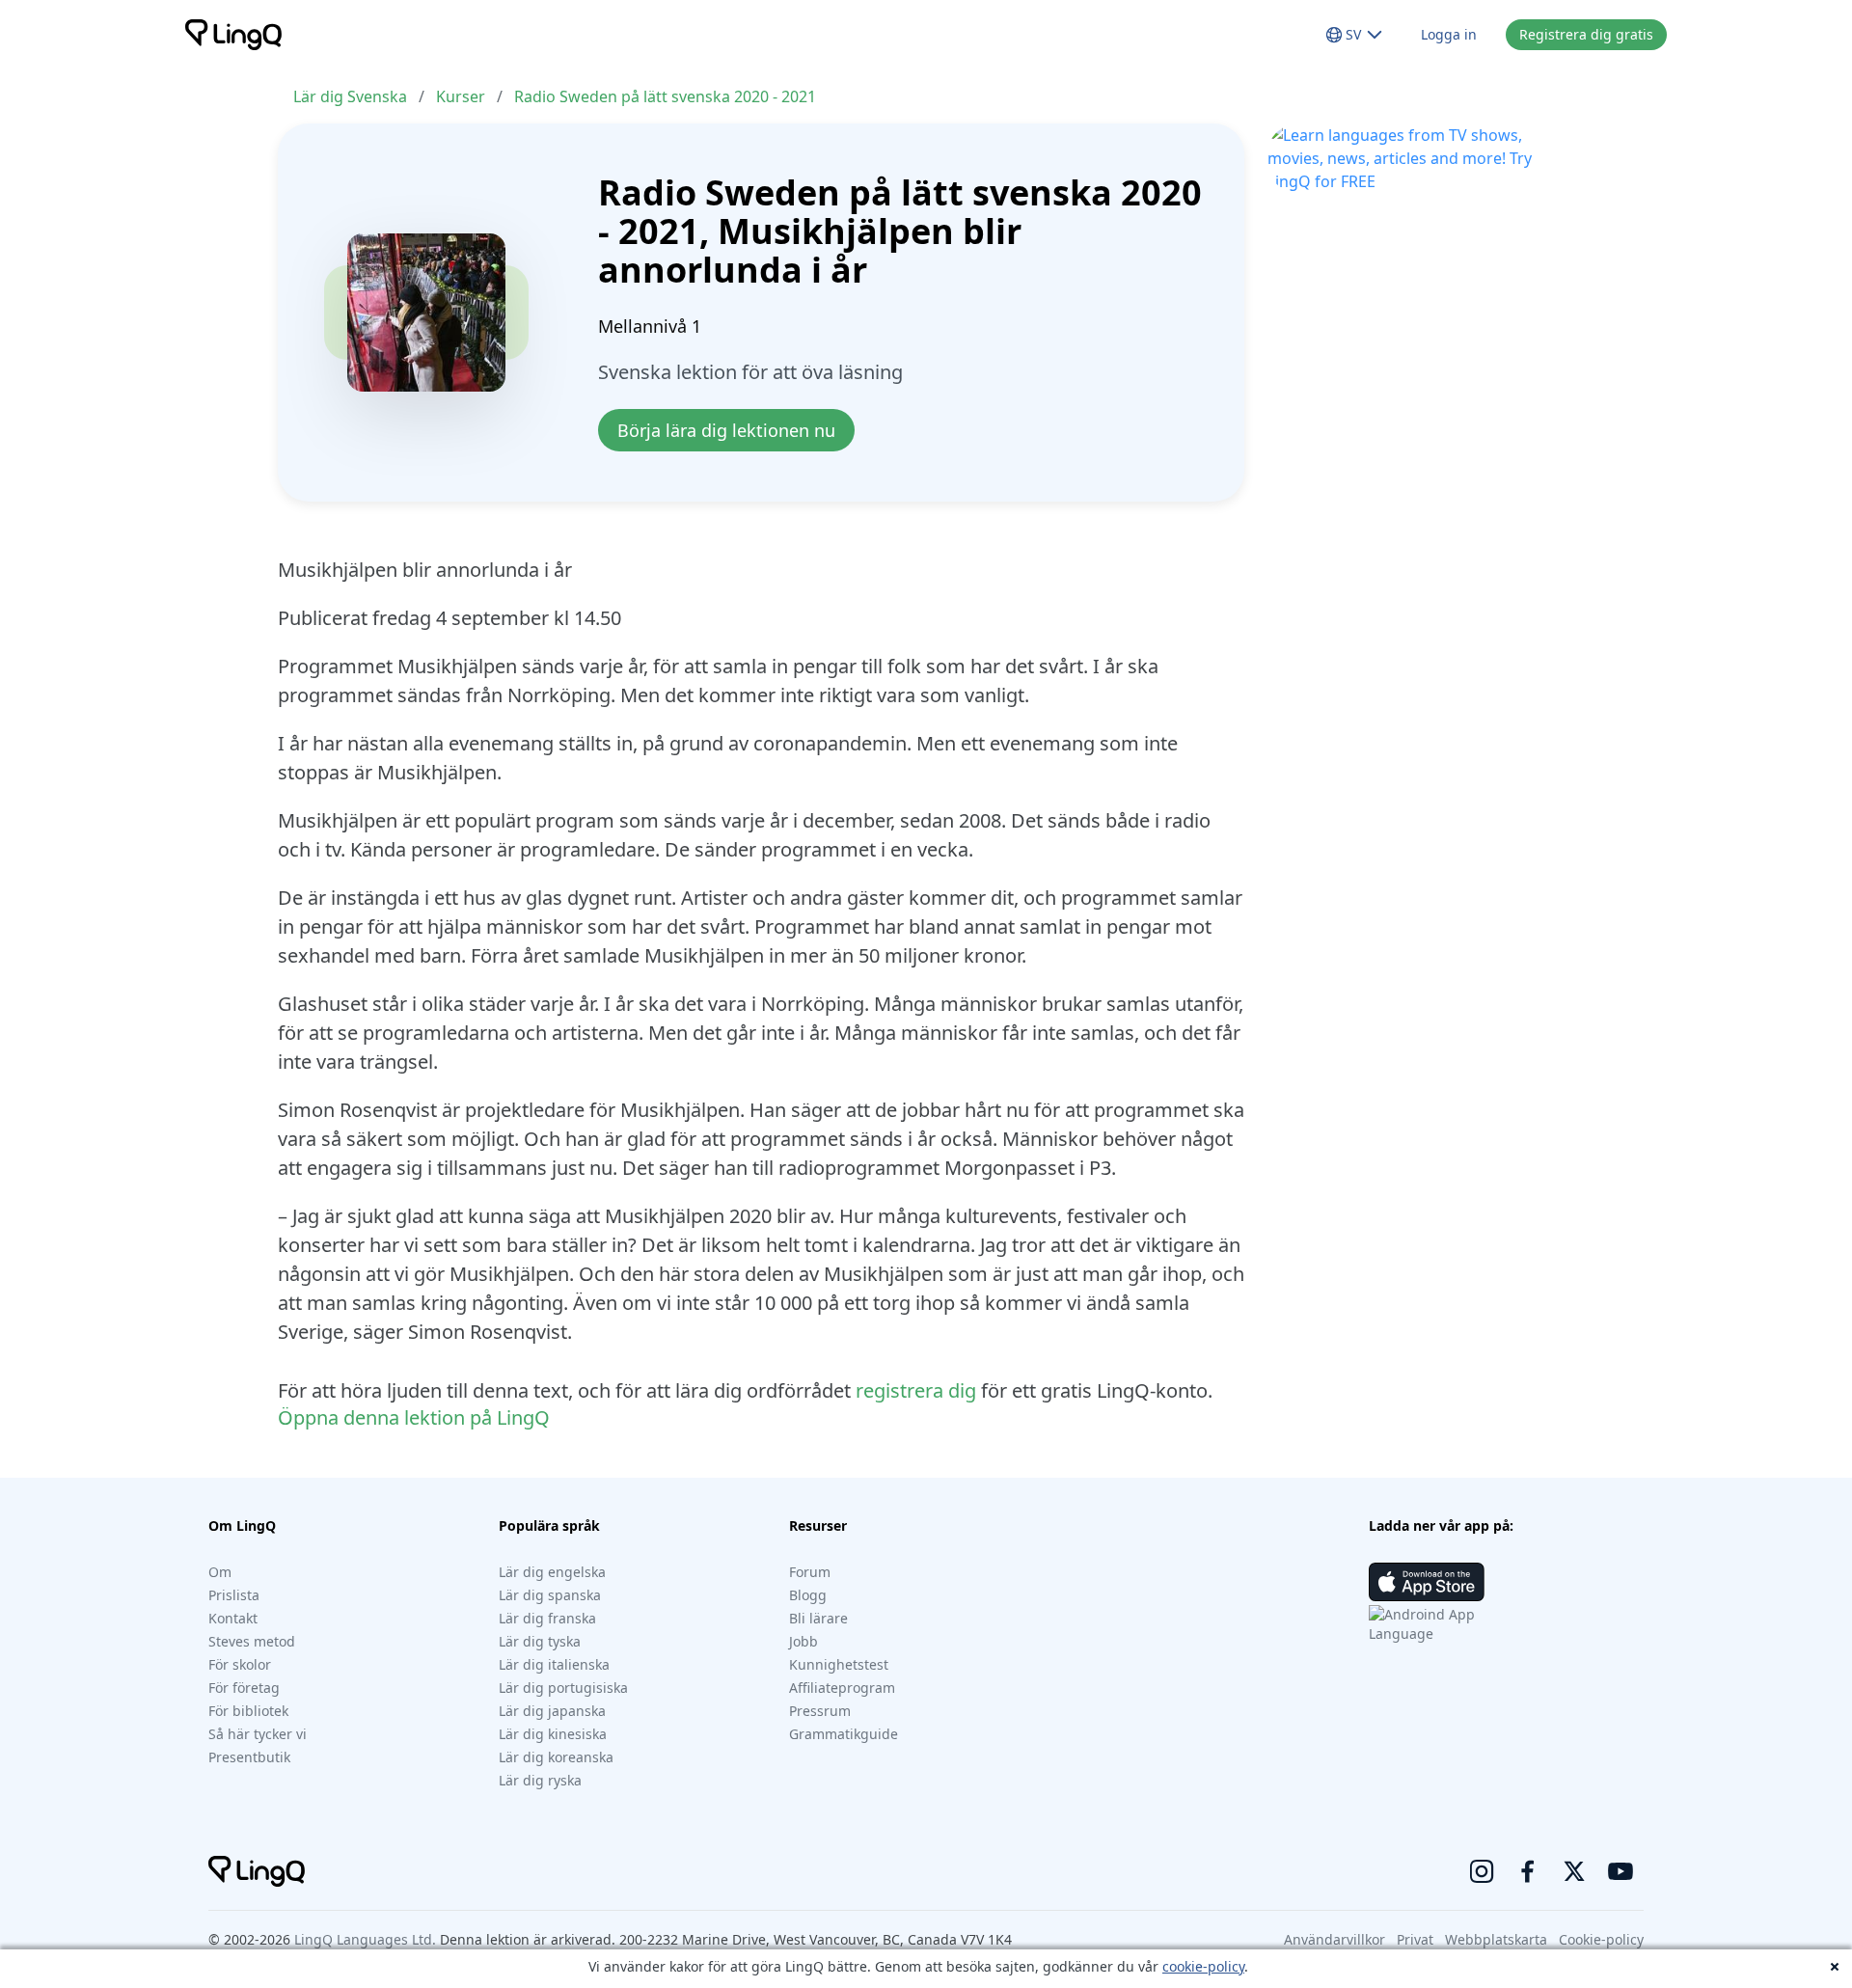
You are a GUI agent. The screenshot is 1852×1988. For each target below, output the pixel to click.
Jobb (803, 1641)
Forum (810, 1572)
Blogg (808, 1595)
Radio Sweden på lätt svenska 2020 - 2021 (665, 96)
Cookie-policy (1601, 1939)
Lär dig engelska (552, 1572)
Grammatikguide (844, 1734)
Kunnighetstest (839, 1664)
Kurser (461, 96)
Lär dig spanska (550, 1595)
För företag (244, 1688)
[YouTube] (1620, 1871)
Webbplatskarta (1496, 1939)
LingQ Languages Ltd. (365, 1939)
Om (220, 1572)
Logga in (1449, 34)
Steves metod (252, 1641)
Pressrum (820, 1711)
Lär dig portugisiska (563, 1688)
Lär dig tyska (540, 1641)
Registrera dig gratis (1586, 34)
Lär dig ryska (540, 1780)
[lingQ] (233, 35)
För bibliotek (248, 1711)
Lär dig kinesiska (553, 1734)
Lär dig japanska (552, 1711)
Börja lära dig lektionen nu (726, 430)
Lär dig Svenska (350, 96)
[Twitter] (1574, 1871)
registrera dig (916, 1390)
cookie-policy (1203, 1966)
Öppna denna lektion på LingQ (414, 1417)
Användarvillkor (1335, 1939)
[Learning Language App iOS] (1427, 1582)
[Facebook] (1528, 1871)
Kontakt (233, 1618)
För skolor (240, 1664)
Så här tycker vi (258, 1734)
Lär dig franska (547, 1618)
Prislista (234, 1595)
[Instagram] (1482, 1871)
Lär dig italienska (554, 1664)
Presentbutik (249, 1757)
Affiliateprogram (842, 1688)
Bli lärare (818, 1618)
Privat (1415, 1939)
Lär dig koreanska (556, 1757)
